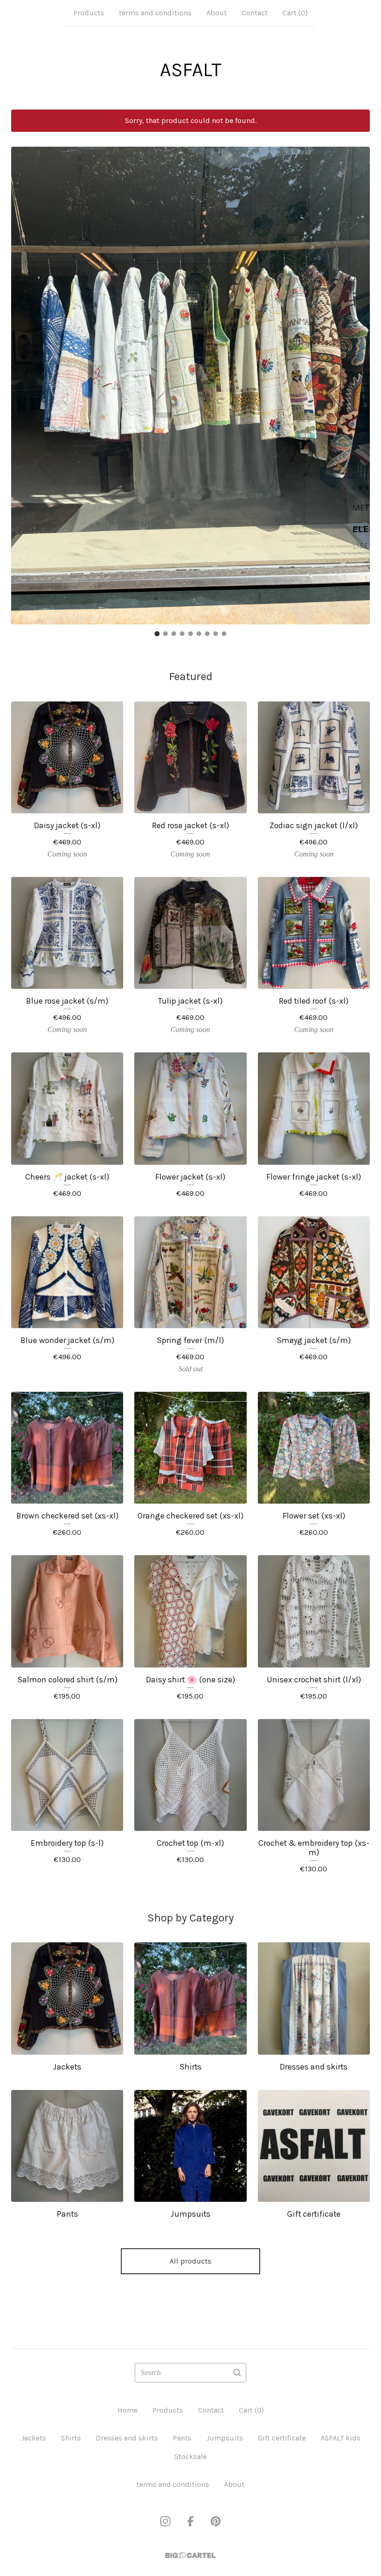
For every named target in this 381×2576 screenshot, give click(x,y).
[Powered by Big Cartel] (190, 2555)
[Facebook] (190, 2521)
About (217, 13)
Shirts (71, 2438)
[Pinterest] (216, 2521)
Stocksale (190, 2456)
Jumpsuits (225, 2438)
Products (89, 13)
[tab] (157, 634)
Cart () (295, 13)
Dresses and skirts (127, 2438)
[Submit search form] (237, 2373)
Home (128, 2410)
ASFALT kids (341, 2438)
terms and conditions (155, 13)
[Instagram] (165, 2521)
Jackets (33, 2438)
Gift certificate (282, 2438)
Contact (255, 13)
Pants (182, 2438)
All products (190, 2261)
